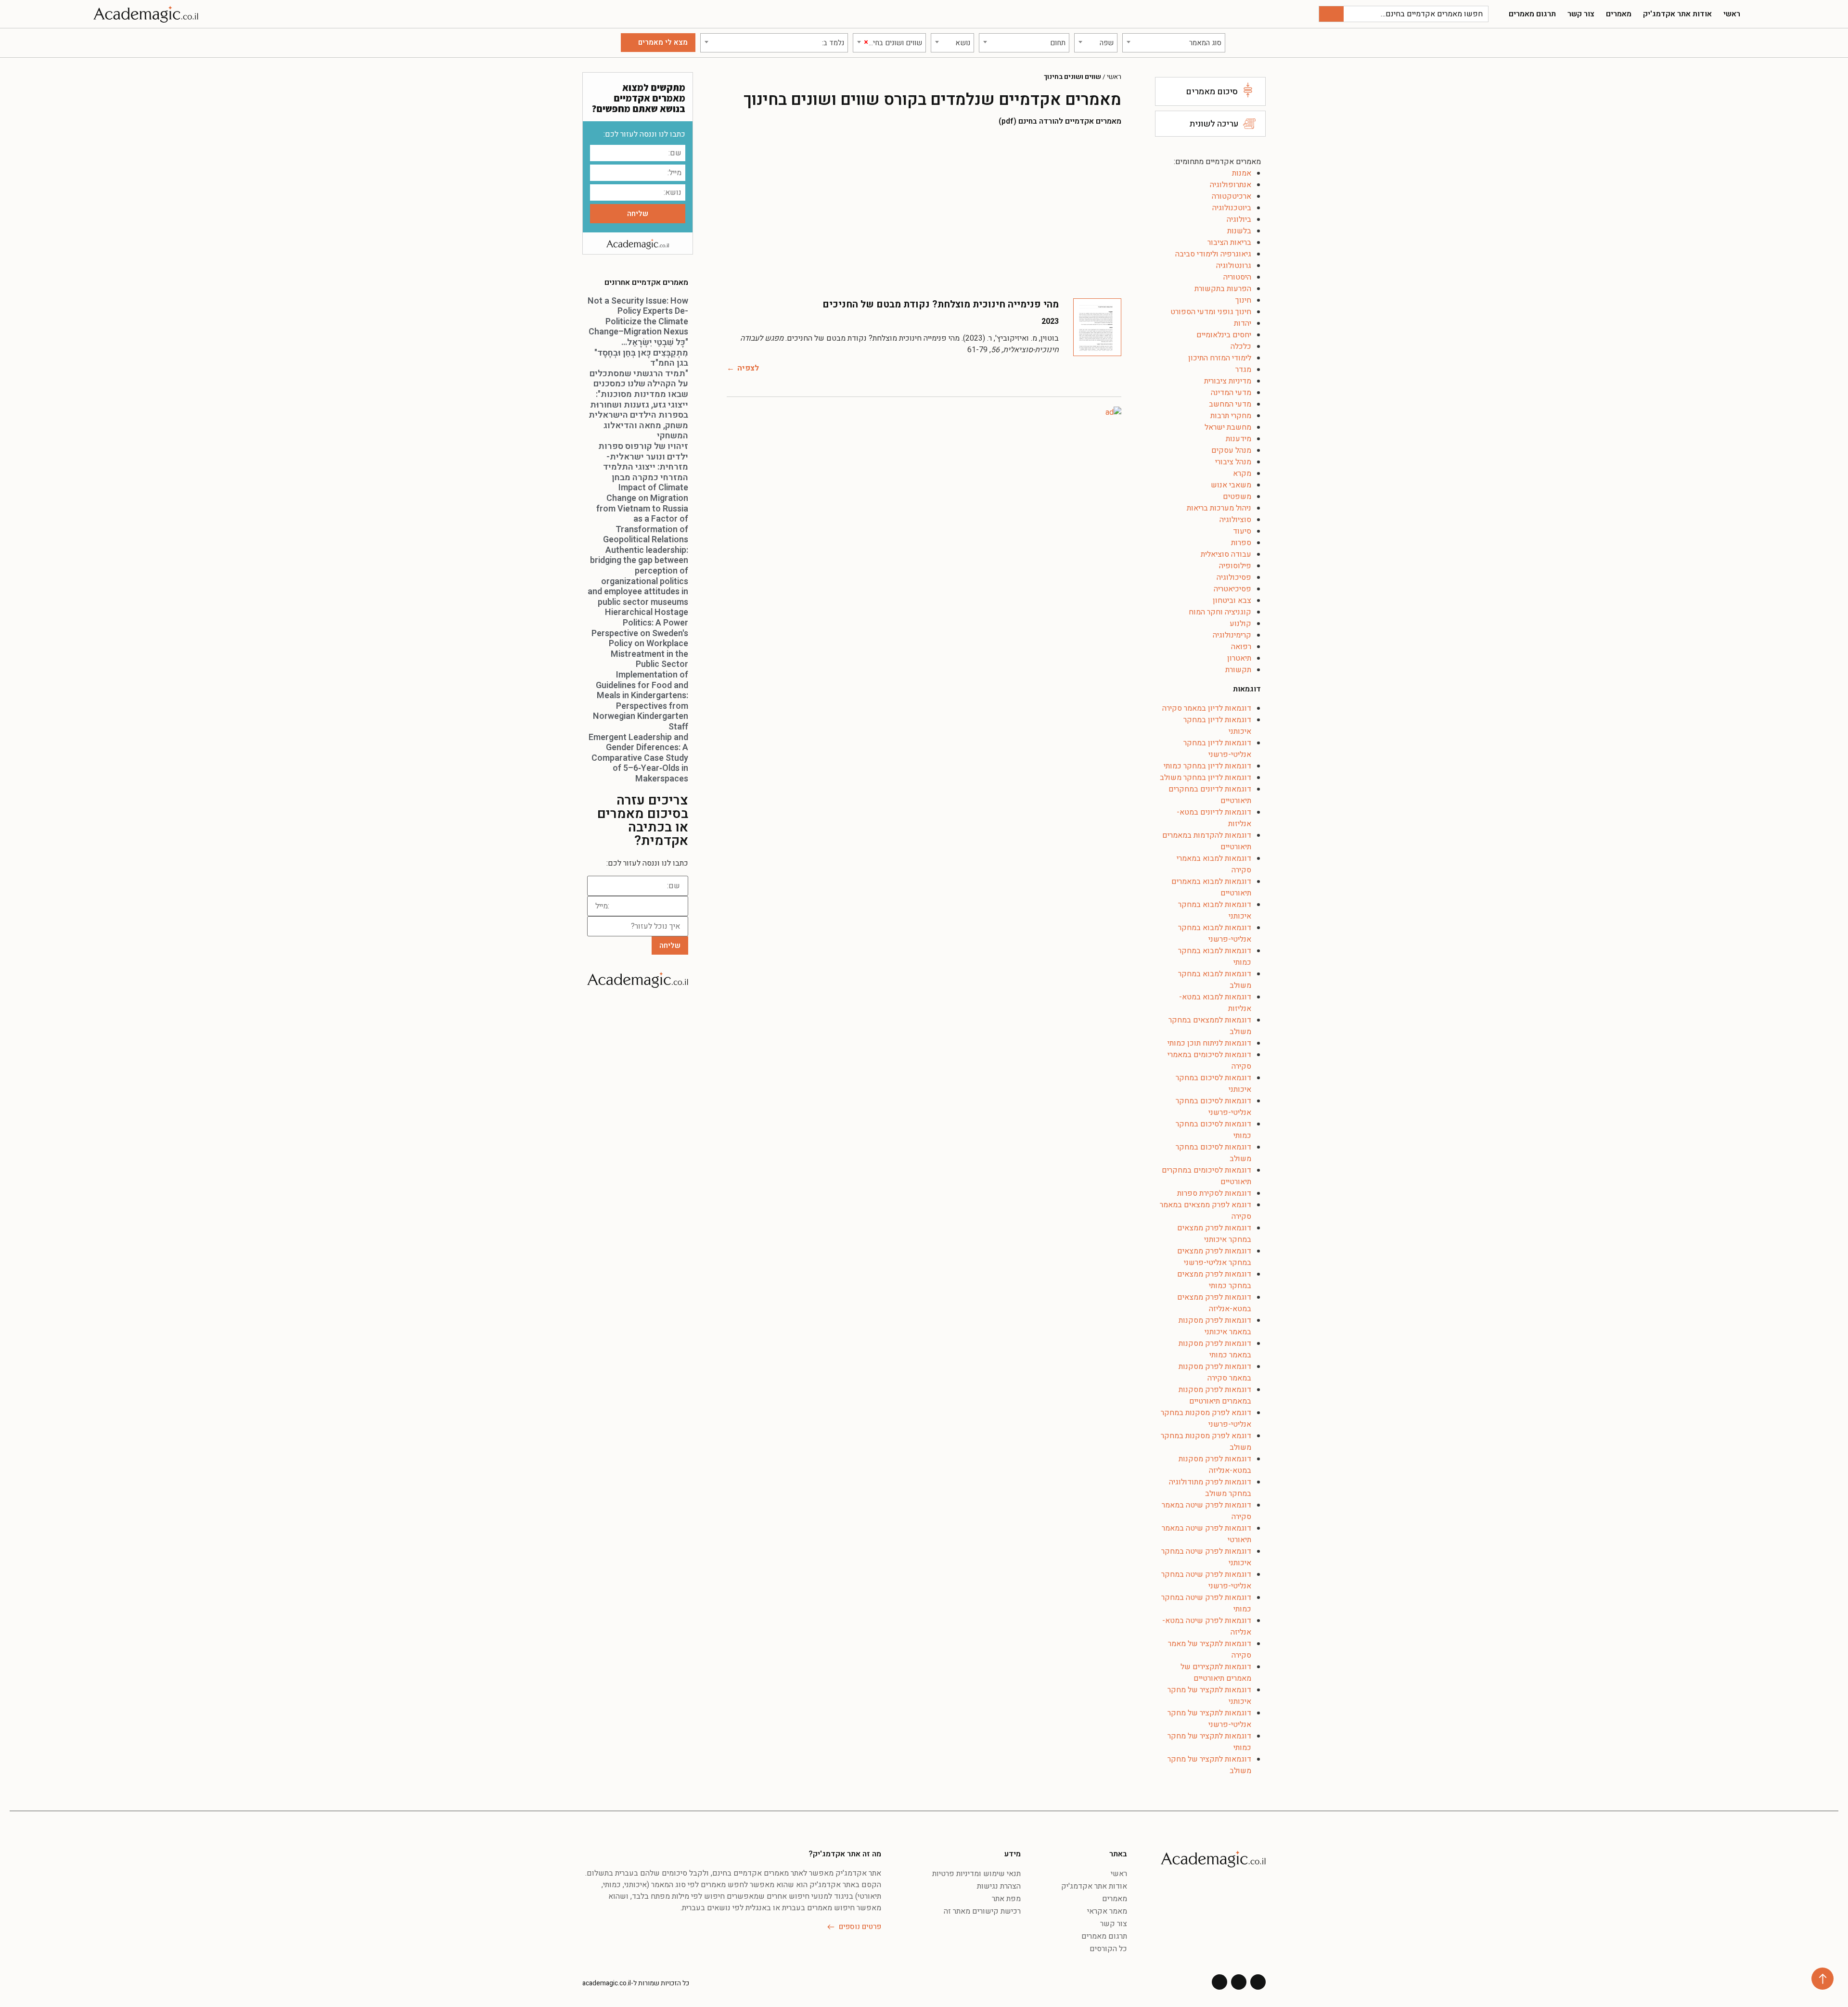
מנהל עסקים (1231, 450)
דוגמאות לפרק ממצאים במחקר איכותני (1214, 1234)
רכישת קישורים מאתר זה (982, 1911)
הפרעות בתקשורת (1223, 289)
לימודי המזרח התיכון (1220, 358)
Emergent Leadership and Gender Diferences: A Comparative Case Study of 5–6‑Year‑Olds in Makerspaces (638, 758)
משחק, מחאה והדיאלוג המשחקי (646, 431)
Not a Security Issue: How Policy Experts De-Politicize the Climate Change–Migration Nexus (638, 317)
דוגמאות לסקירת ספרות (1214, 1193)
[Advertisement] (924, 212)
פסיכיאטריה (1232, 589)
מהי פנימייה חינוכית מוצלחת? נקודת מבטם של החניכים (941, 304)
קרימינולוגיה (1232, 635)
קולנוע (1240, 624)
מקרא (1242, 473)
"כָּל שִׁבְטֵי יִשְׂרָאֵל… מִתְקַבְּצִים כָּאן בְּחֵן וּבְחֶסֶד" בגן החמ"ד (641, 353)
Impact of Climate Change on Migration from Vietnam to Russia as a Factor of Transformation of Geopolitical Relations (642, 514)
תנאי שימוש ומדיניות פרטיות (976, 1874)
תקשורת (1238, 670)
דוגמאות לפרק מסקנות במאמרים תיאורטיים (1215, 1395)
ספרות (1241, 543)
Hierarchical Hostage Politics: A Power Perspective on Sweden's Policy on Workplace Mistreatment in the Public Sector (640, 638)
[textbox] (1174, 43)
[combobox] (1174, 43)
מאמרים (1619, 14)
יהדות (1243, 323)
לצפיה (748, 368)
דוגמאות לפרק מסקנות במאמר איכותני (1215, 1326)
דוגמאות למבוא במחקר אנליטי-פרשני (1215, 933)
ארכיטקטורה (1232, 196)
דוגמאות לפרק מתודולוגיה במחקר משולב (1210, 1488)
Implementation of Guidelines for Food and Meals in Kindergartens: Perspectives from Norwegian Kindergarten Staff (641, 701)
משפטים (1237, 497)
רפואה (1241, 647)
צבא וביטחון (1232, 601)
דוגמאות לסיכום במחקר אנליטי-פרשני (1213, 1107)
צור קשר (1581, 14)
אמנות (1242, 173)
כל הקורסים (1108, 1949)
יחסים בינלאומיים (1224, 335)
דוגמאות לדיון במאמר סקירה (1207, 708)
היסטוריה (1237, 277)
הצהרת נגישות (999, 1886)
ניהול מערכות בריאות (1219, 508)
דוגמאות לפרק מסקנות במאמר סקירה (1215, 1372)
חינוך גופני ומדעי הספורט (1211, 312)
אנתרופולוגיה (1231, 185)
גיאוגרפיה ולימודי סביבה (1213, 254)
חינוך (1243, 300)
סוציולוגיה (1235, 520)
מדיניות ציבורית (1228, 381)
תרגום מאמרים (1532, 14)
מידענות (1238, 439)
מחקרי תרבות (1231, 416)
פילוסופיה (1235, 566)
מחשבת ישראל (1228, 427)
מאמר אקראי (1107, 1911)
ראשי (1732, 14)
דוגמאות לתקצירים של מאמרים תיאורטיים (1216, 1673)
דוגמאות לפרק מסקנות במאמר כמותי (1215, 1349)
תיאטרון (1239, 658)
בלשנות (1239, 231)
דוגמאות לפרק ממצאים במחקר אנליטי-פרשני (1214, 1257)
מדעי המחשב (1230, 404)
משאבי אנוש (1231, 485)
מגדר (1243, 370)
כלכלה (1241, 346)
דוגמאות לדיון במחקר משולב (1206, 778)
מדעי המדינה (1231, 393)
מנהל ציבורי (1233, 462)
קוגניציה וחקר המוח (1220, 612)
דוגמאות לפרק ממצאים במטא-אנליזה (1214, 1303)
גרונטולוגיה (1234, 266)
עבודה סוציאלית (1226, 554)
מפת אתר (1006, 1899)
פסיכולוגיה (1234, 577)
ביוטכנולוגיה (1232, 208)
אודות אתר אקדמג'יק (1677, 14)
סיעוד (1242, 531)
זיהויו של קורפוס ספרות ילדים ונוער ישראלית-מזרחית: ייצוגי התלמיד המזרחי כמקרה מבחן (643, 462)
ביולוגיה (1239, 219)
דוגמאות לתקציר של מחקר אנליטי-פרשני (1209, 1719)
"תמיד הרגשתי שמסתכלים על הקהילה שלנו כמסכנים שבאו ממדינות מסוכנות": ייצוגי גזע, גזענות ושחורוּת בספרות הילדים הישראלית (638, 394)
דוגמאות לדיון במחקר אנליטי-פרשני (1217, 749)
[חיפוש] (1331, 14)
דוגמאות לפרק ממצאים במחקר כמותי (1214, 1280)
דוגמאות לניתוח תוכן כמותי (1209, 1043)
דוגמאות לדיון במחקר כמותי (1207, 766)
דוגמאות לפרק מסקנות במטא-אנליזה (1215, 1465)
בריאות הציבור (1229, 243)
